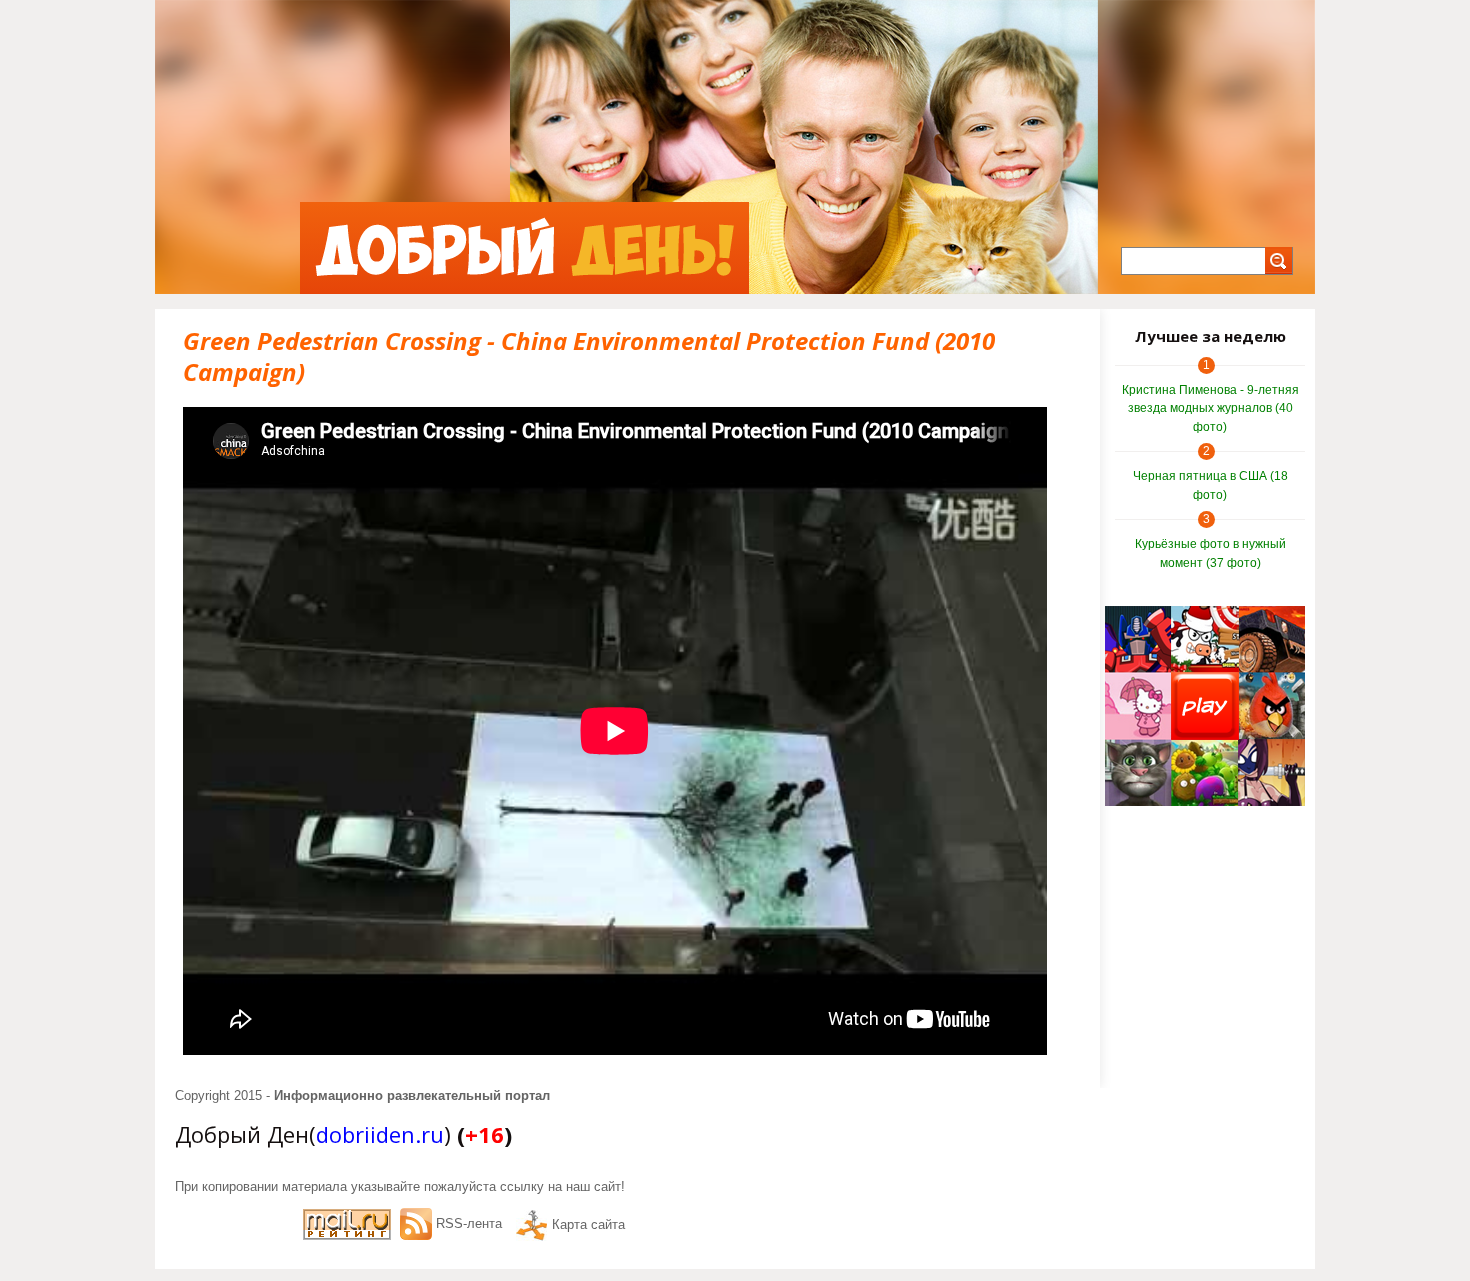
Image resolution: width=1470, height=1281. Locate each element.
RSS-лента (469, 1223)
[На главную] (524, 248)
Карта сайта (588, 1224)
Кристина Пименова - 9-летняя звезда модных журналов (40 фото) (1210, 408)
